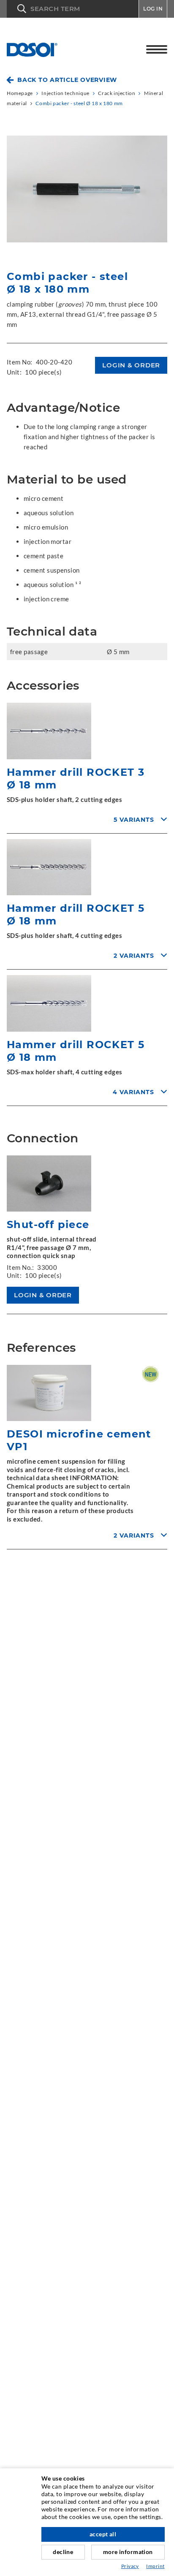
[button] (73, 9)
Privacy (130, 2566)
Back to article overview (67, 80)
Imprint (155, 2566)
